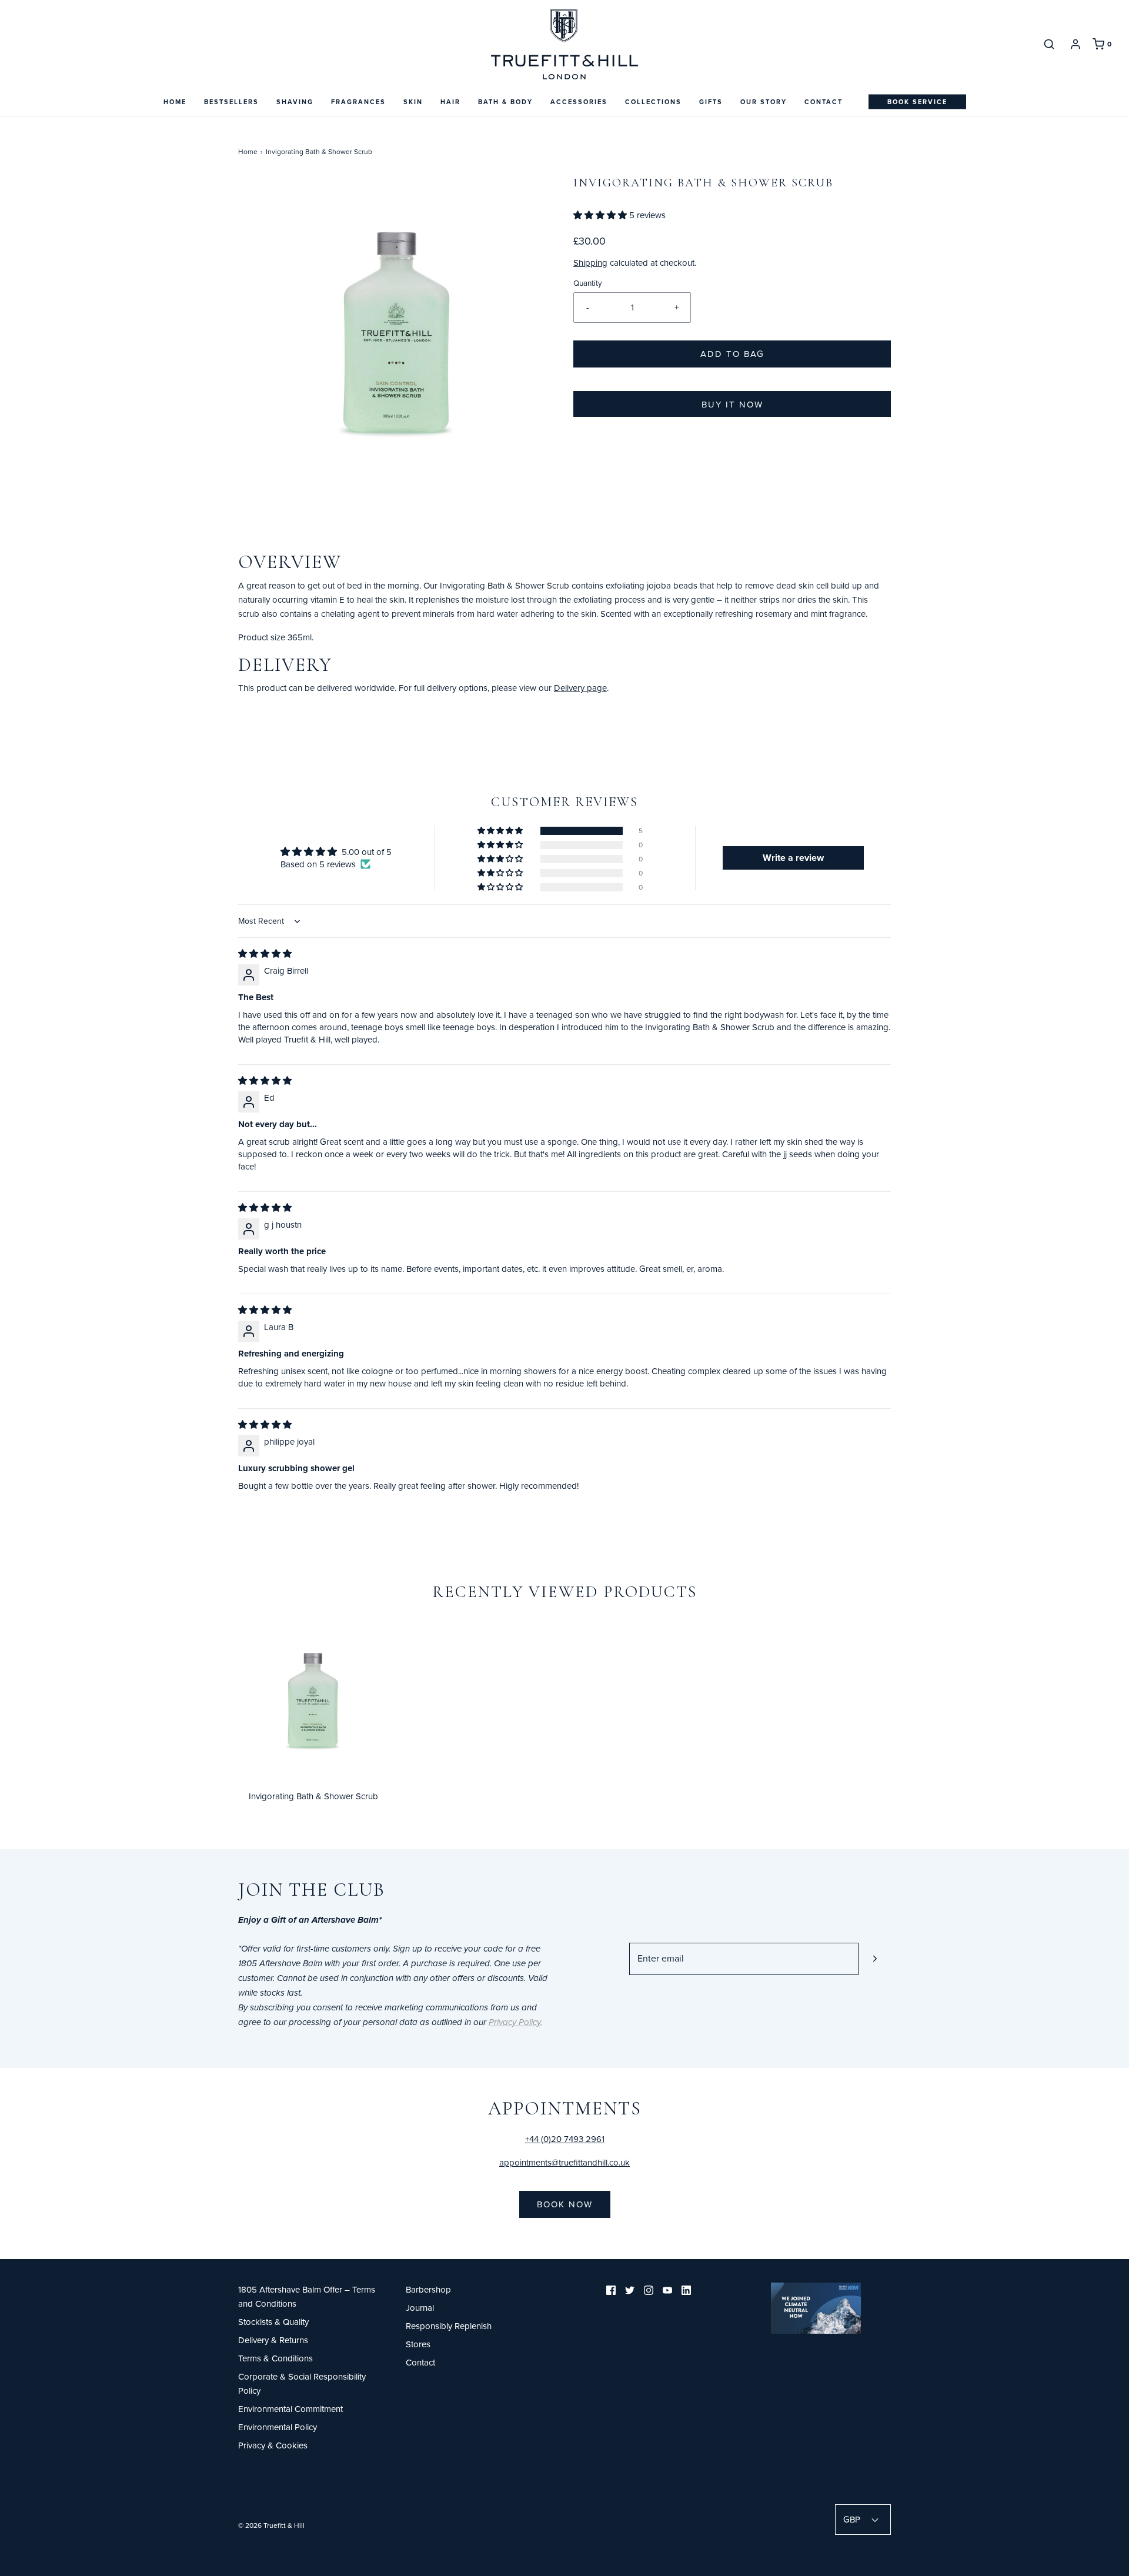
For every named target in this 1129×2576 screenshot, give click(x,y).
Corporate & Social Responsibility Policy (302, 2383)
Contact (824, 102)
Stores (418, 2344)
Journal (420, 2308)
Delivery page (580, 688)
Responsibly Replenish (449, 2326)
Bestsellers (231, 102)
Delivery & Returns (273, 2340)
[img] (265, 953)
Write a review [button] (793, 858)
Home (175, 102)
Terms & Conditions (275, 2358)
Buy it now (732, 404)
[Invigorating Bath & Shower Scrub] (313, 1700)
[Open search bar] (1049, 44)
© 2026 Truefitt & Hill (271, 2525)
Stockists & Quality (273, 2322)
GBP (853, 2519)
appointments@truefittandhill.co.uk (564, 2162)
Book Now (565, 2204)
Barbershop (428, 2289)
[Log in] (1075, 44)
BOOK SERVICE (917, 102)
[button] (601, 215)
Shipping (590, 263)
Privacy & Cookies (273, 2445)
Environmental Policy (278, 2427)
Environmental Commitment (290, 2409)
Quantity (588, 283)
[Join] (875, 1959)
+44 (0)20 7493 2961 (565, 2139)
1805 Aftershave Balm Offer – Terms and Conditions (307, 2296)
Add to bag (732, 354)
